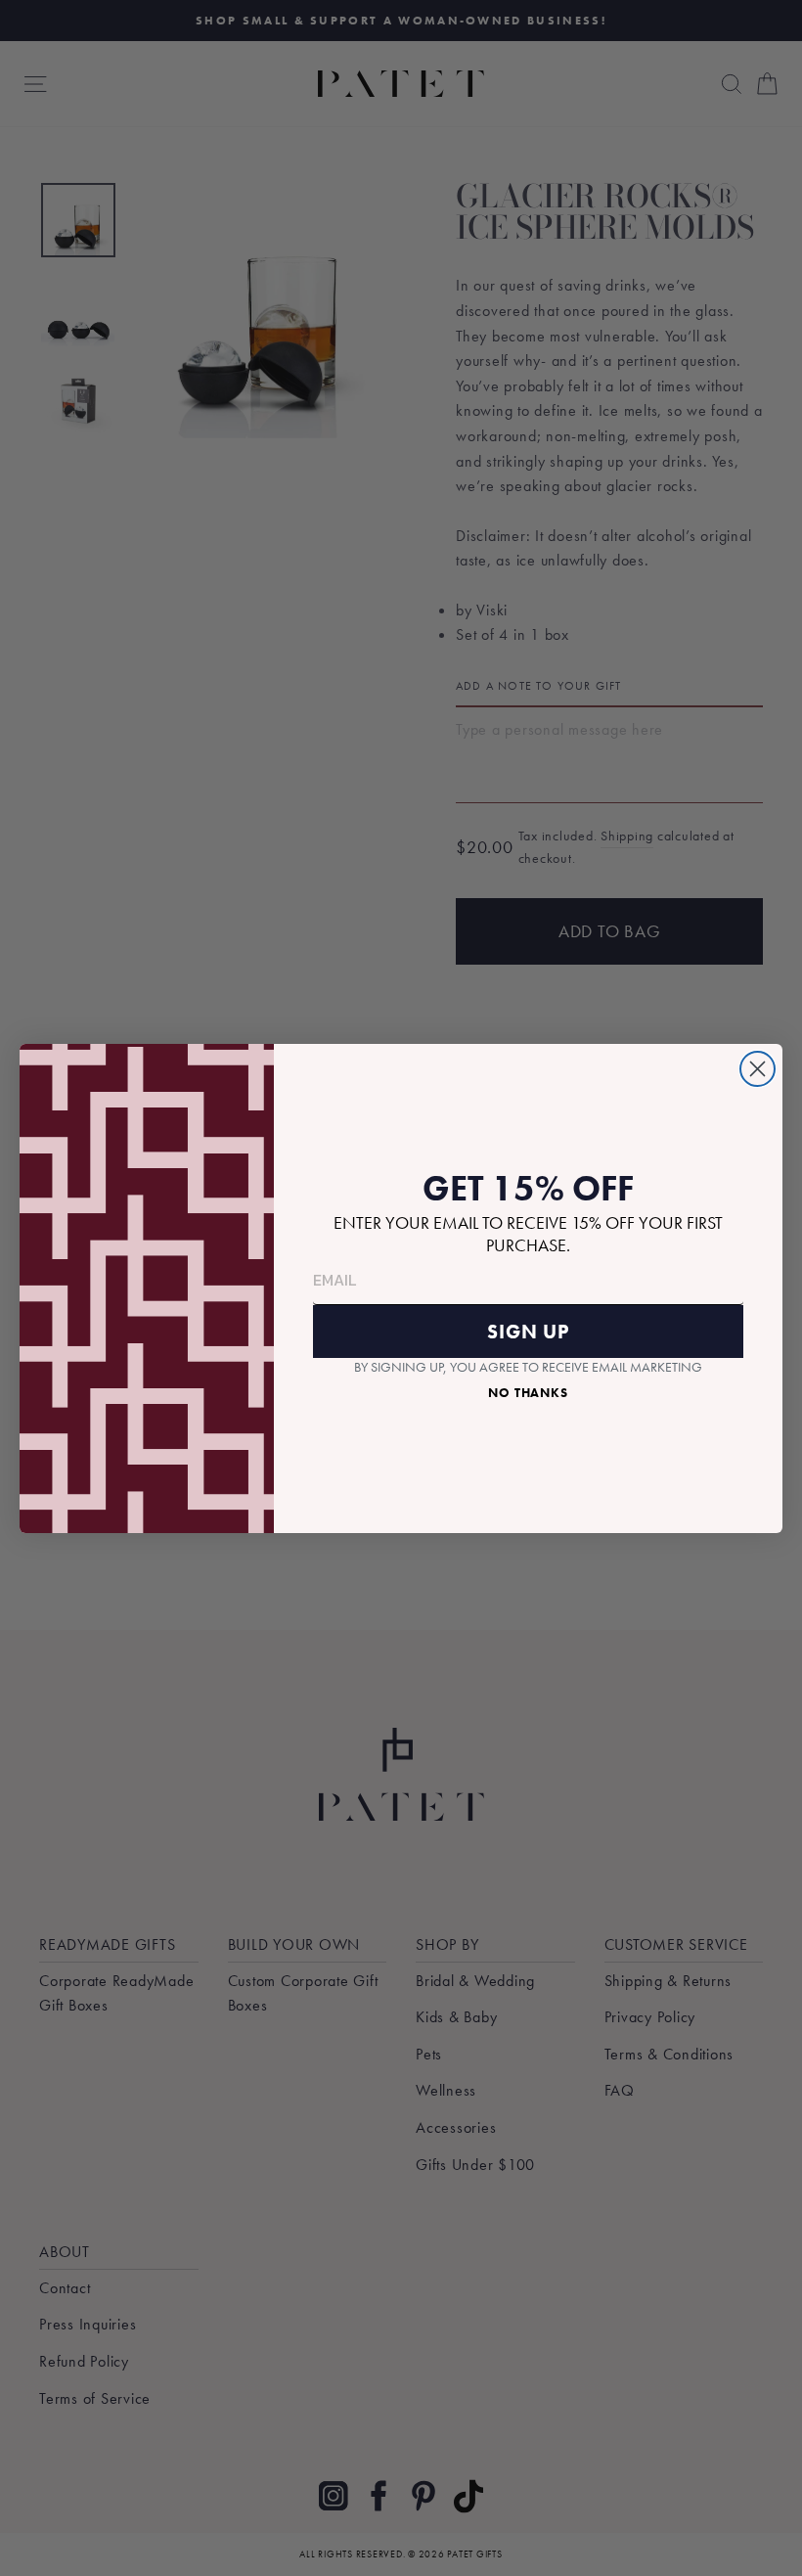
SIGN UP (528, 1332)
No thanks (528, 1393)
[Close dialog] (757, 1069)
